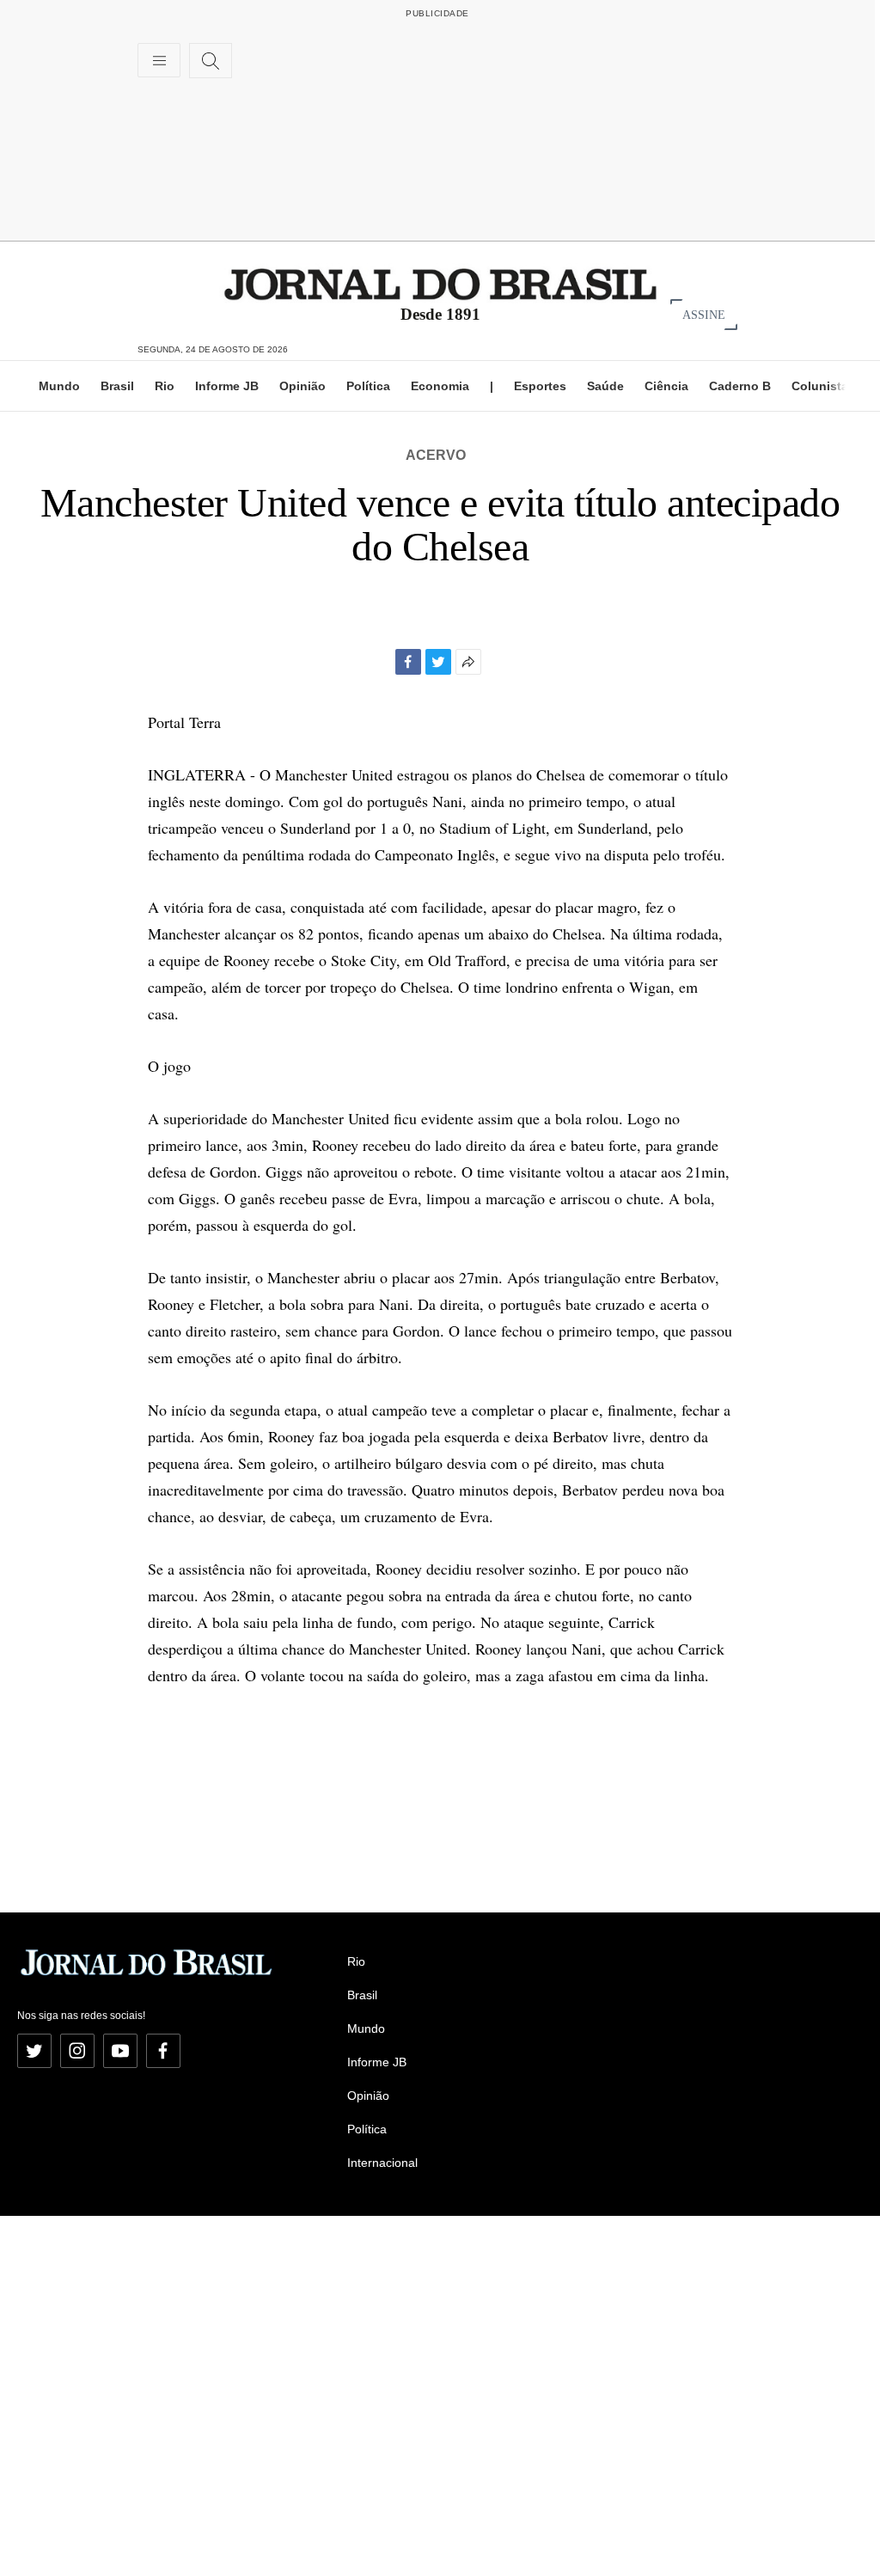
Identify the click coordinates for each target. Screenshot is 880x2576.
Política (368, 386)
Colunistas (823, 386)
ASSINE (704, 314)
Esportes (540, 386)
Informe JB (227, 386)
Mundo (59, 386)
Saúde (605, 386)
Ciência (666, 386)
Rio (165, 386)
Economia (440, 386)
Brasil (117, 386)
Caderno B (740, 386)
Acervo (436, 455)
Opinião (302, 386)
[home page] (440, 283)
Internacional (382, 2163)
